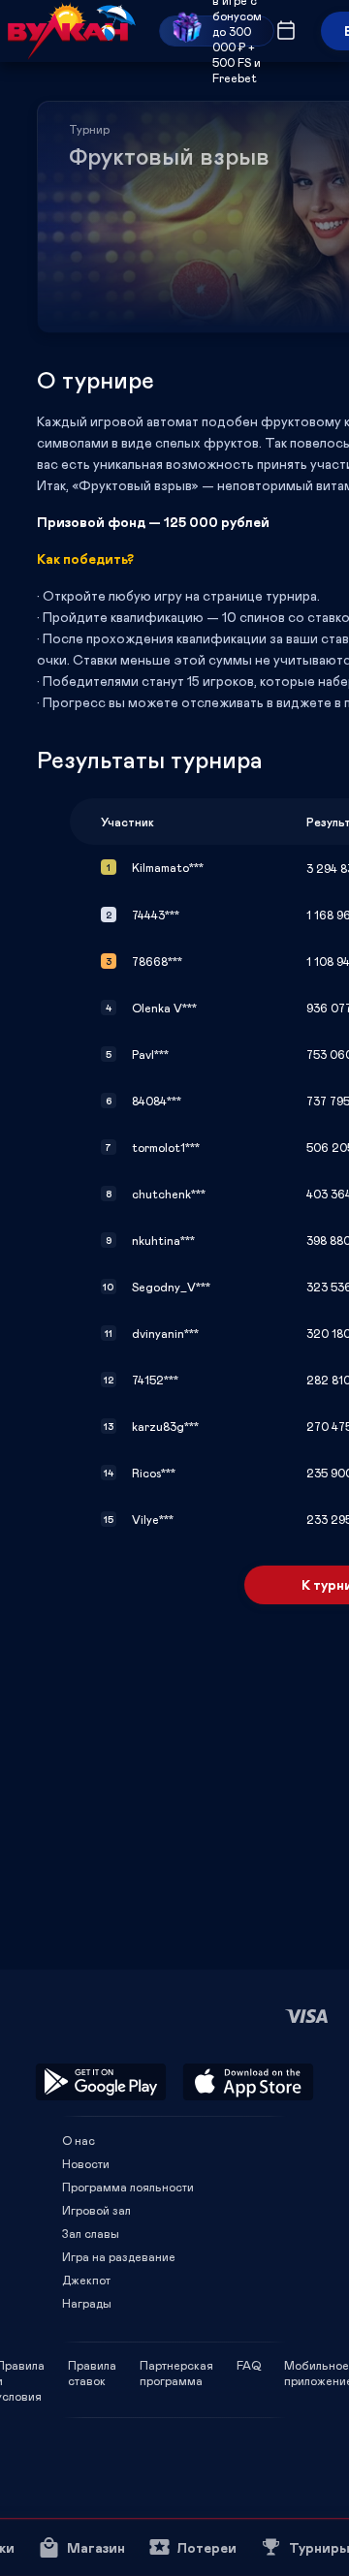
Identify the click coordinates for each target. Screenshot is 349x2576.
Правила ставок (92, 2365)
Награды (87, 2303)
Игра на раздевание (119, 2256)
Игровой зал (96, 2210)
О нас (79, 2140)
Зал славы (91, 2233)
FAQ (249, 2365)
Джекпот (86, 2280)
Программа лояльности (128, 2187)
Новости (86, 2163)
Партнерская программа (176, 2365)
